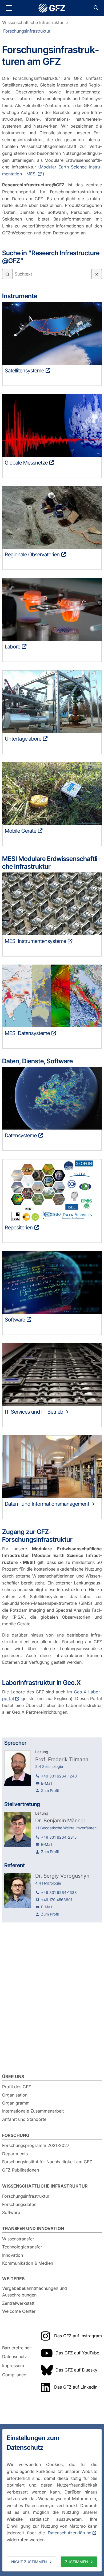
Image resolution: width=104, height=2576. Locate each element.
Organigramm (16, 2103)
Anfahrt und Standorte (24, 2119)
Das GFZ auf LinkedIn (76, 2387)
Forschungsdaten (19, 2204)
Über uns (13, 2076)
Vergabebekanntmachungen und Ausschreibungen (35, 2292)
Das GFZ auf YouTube (77, 2353)
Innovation (13, 2255)
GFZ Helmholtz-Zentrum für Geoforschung (52, 8)
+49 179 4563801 (57, 1900)
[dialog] (52, 2500)
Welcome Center (19, 2311)
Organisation (15, 2095)
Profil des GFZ (17, 2087)
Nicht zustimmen (29, 2562)
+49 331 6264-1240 (59, 1776)
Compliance (14, 2375)
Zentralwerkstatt (18, 2303)
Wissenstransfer (18, 2239)
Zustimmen (77, 2562)
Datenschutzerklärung (70, 2533)
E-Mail (47, 1783)
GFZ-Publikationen (21, 2170)
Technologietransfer (22, 2247)
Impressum (13, 2366)
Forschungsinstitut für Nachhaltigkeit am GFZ (47, 2162)
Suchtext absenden (7, 274)
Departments (15, 2154)
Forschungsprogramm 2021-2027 (36, 2145)
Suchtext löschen (97, 274)
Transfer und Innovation (33, 2228)
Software (11, 2212)
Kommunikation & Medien (28, 2263)
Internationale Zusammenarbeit (33, 2111)
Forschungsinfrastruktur (27, 31)
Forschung (16, 2135)
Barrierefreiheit (17, 2348)
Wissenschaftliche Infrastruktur (33, 22)
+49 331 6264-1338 (59, 1892)
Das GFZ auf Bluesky (76, 2370)
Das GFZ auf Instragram (78, 2336)
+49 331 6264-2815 (59, 1837)
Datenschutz (15, 2357)
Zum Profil (50, 1790)
